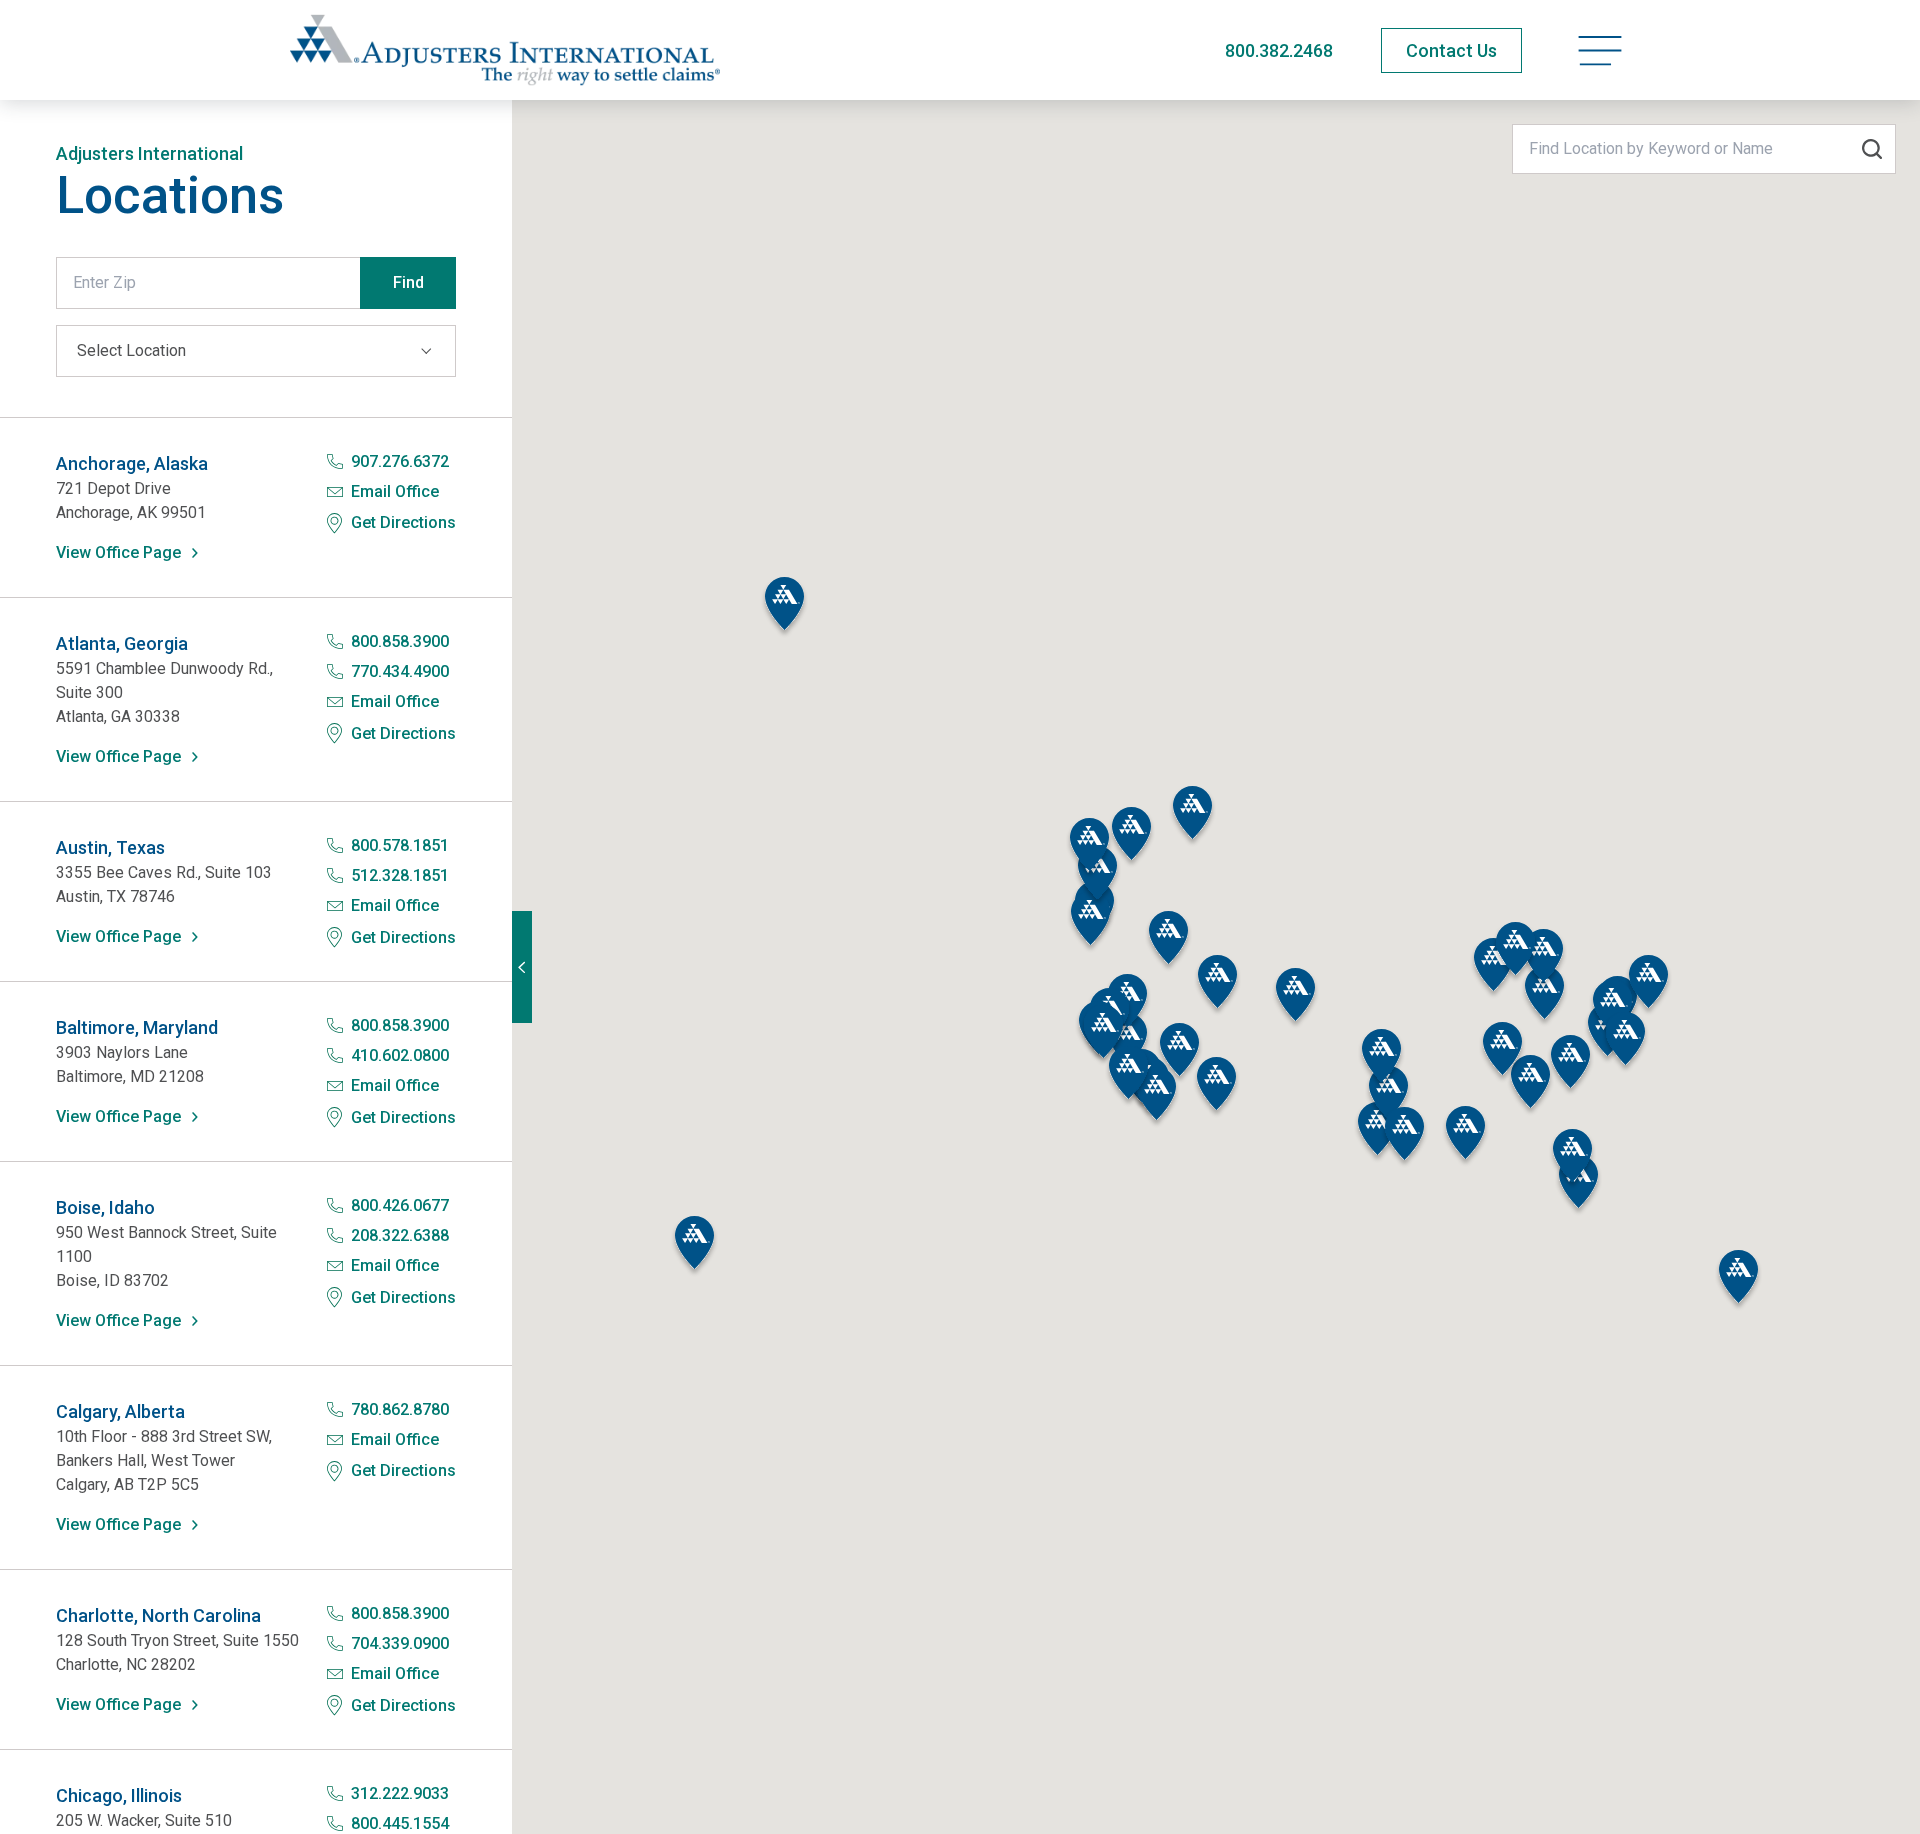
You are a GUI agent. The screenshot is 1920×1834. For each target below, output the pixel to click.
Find (408, 282)
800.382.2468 (1279, 50)
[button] (784, 607)
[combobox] (1704, 149)
